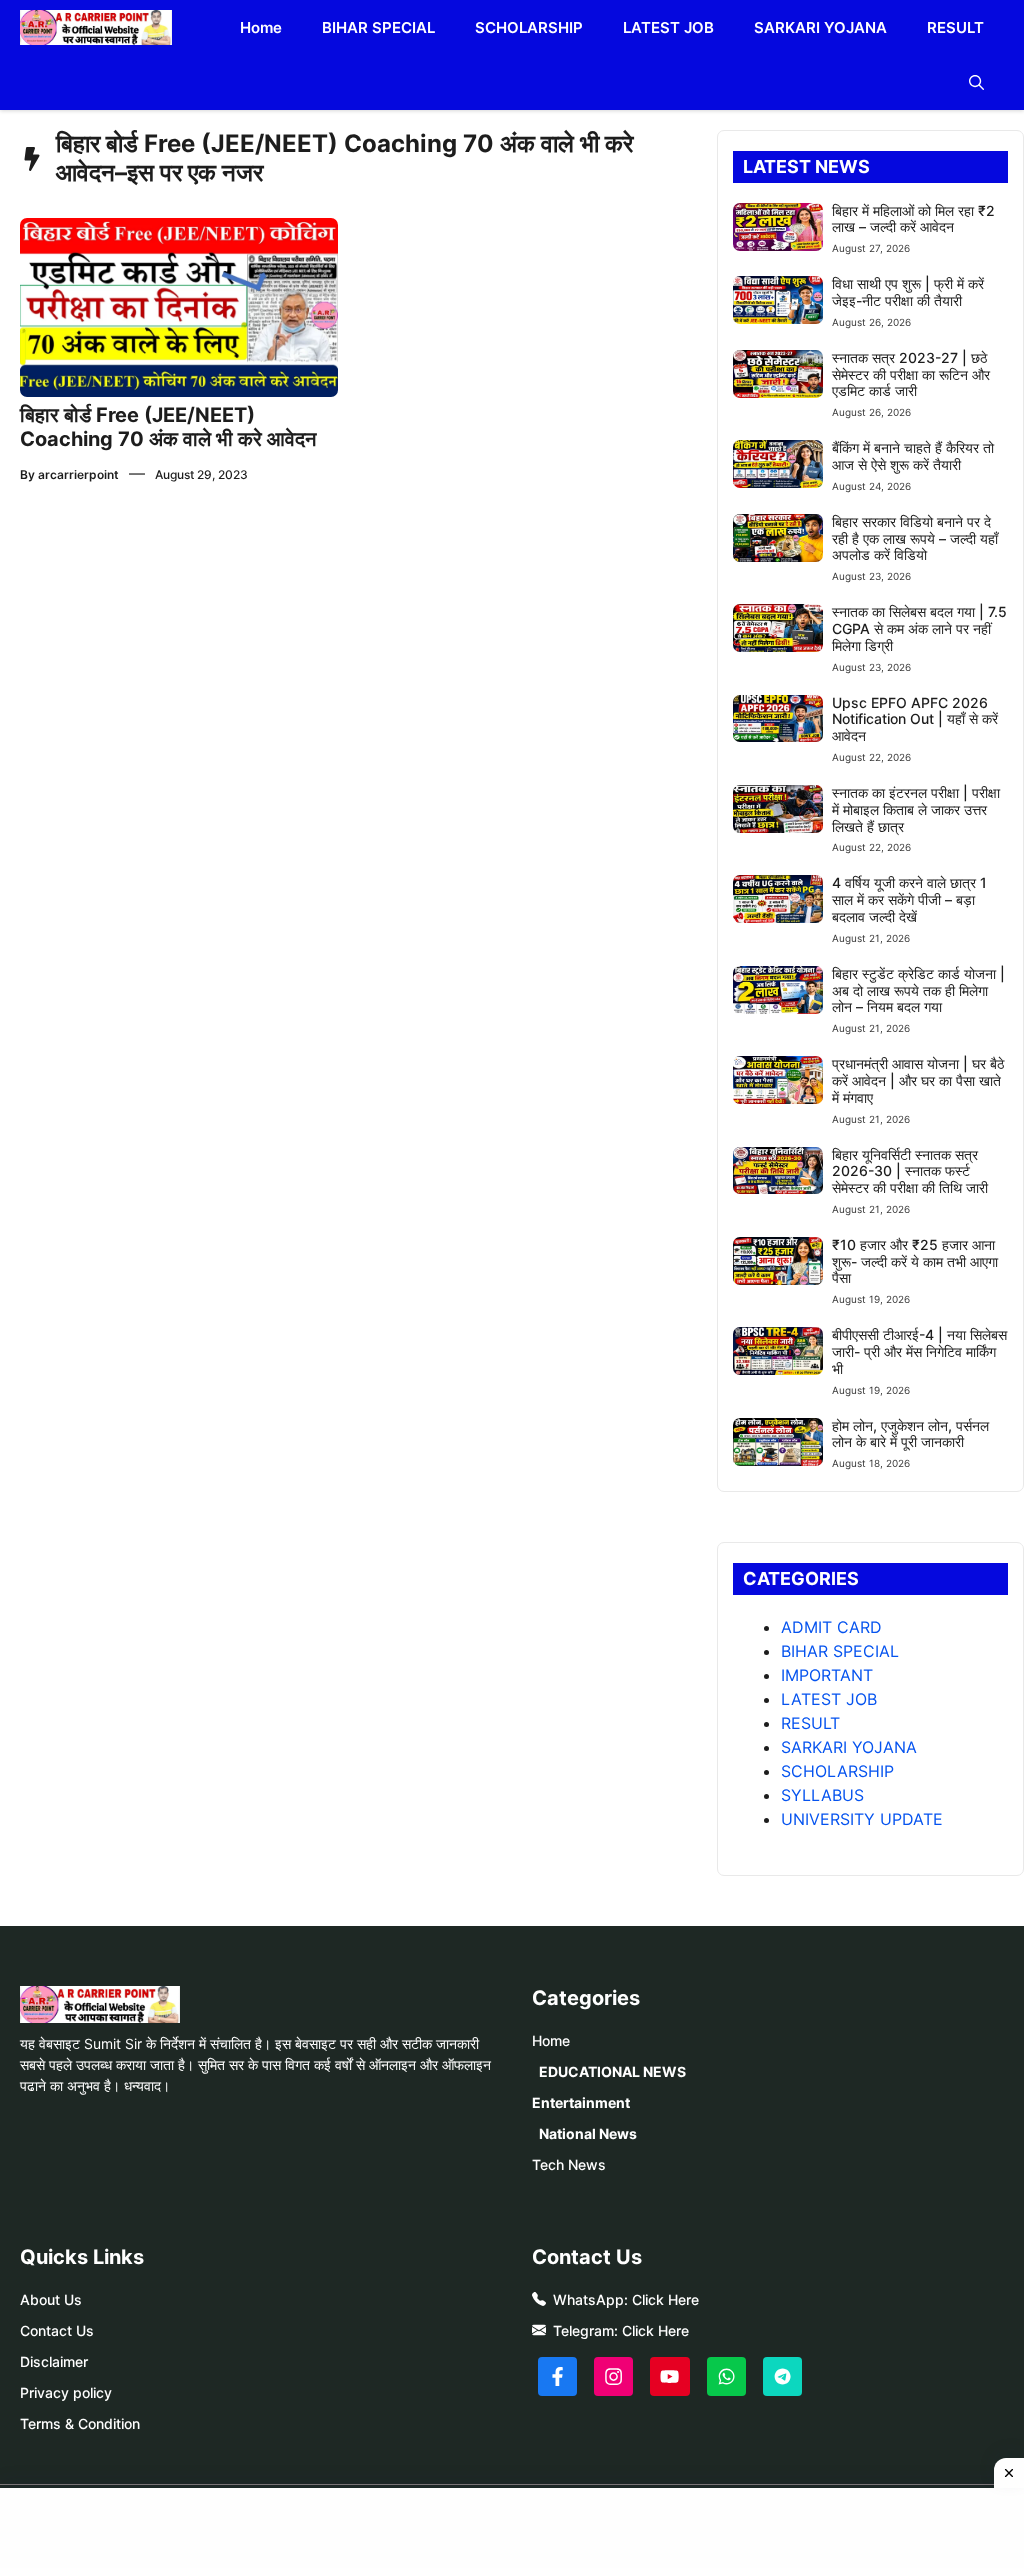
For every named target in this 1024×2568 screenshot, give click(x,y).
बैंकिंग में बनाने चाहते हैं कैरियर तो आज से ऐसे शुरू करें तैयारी (913, 456)
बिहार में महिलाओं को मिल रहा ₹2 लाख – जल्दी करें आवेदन (913, 219)
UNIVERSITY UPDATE (862, 1819)
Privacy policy (66, 2392)
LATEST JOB (668, 27)
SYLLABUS (822, 1795)
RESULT (955, 27)
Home (261, 27)
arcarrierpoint (78, 474)
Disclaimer (54, 2361)
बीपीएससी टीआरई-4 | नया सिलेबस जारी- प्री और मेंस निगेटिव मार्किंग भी (919, 1351)
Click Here (665, 2299)
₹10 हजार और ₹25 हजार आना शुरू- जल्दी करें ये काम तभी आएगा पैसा (915, 1261)
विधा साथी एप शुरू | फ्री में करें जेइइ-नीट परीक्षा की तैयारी (908, 292)
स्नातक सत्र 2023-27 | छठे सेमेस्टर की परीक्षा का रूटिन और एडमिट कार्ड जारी (911, 374)
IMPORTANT (827, 1675)
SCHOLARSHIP (529, 27)
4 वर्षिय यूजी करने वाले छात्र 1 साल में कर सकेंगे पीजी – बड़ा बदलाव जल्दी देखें (909, 899)
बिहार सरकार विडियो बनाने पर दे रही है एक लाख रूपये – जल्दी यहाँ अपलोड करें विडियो (915, 538)
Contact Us (57, 2330)
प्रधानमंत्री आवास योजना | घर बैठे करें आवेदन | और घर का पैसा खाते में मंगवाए (918, 1080)
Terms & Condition (80, 2423)
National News (588, 2133)
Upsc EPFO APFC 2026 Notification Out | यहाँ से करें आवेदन (915, 719)
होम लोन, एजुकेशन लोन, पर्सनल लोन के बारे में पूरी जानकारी (910, 1434)
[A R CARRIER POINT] (96, 27)
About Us (51, 2299)
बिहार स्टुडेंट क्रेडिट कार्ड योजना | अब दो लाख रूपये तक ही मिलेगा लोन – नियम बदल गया (918, 990)
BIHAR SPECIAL (378, 27)
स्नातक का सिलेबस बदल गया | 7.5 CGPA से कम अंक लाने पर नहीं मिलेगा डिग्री (919, 628)
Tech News (569, 2164)
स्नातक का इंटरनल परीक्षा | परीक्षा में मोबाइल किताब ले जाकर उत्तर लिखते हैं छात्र (916, 809)
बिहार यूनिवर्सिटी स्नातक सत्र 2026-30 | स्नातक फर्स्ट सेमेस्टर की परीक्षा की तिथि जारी (910, 1171)
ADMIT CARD (831, 1627)
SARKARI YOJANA (820, 27)
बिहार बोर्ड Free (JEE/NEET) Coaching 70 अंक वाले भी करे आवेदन (168, 427)
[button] (976, 82)
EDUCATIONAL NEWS (612, 2071)
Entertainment (581, 2102)
